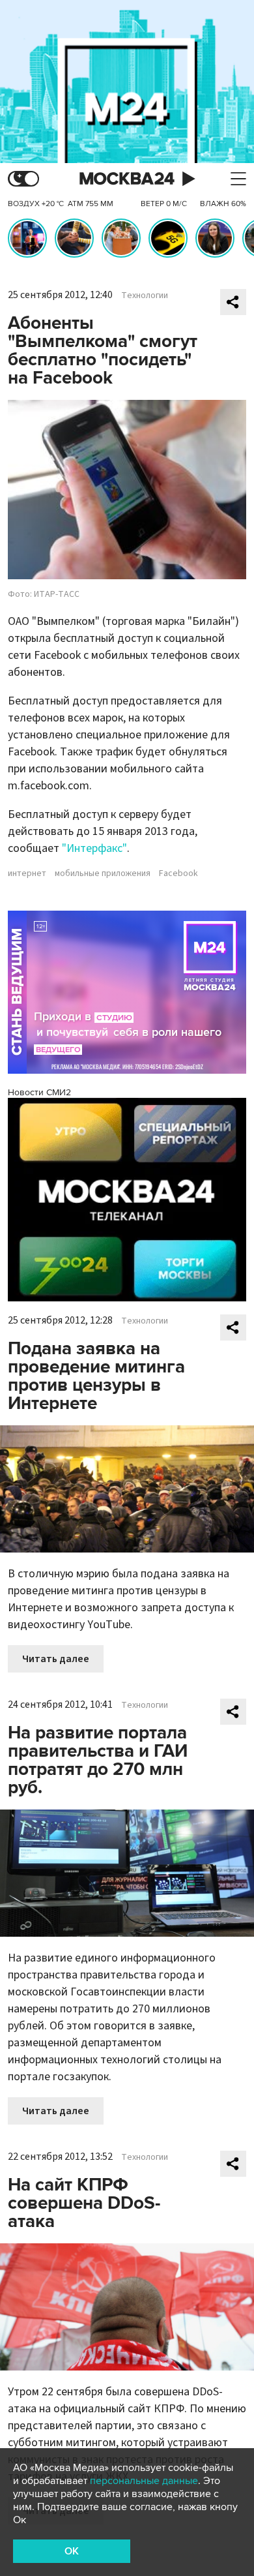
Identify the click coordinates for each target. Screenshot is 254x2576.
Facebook (178, 873)
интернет (27, 873)
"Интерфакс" (94, 848)
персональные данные (144, 2481)
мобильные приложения (103, 873)
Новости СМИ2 (39, 1092)
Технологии (145, 295)
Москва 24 (127, 179)
